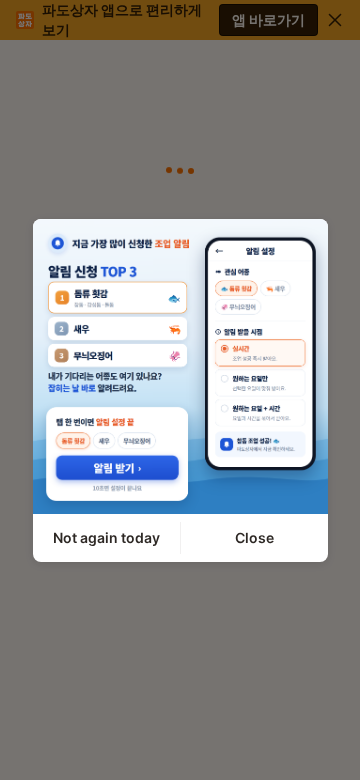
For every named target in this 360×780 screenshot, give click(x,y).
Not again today (106, 537)
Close (254, 537)
